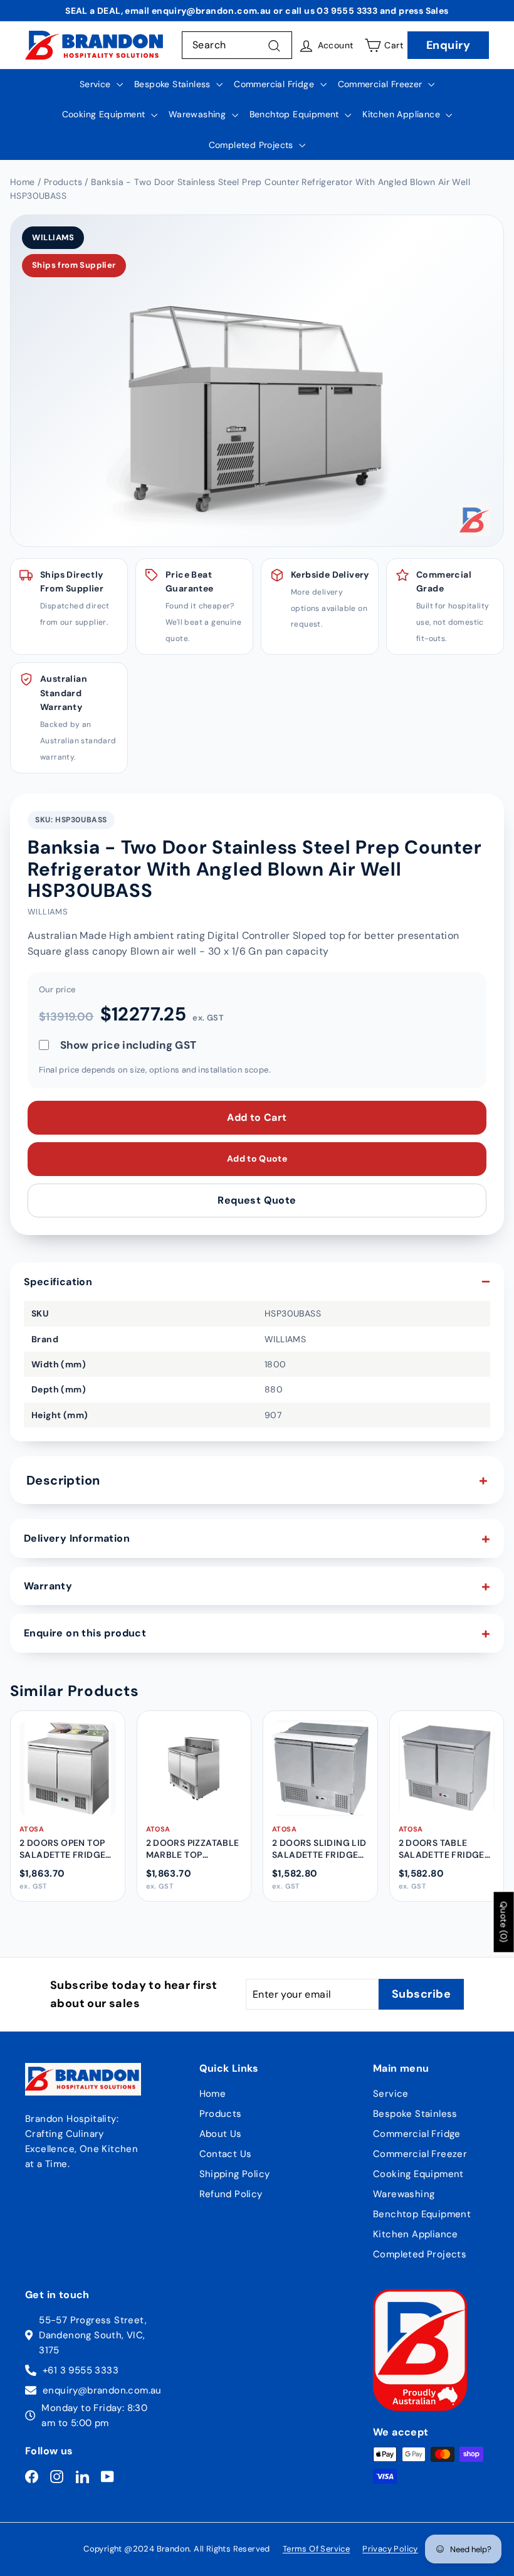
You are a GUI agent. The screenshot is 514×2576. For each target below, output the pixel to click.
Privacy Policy (390, 2549)
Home (213, 2094)
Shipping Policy (235, 2174)
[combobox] (237, 45)
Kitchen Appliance (402, 114)
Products (221, 2114)
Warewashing (199, 114)
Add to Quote (257, 1158)
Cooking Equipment (105, 114)
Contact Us (226, 2154)
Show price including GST (128, 1045)
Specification (58, 1282)
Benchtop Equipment (296, 114)
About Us (221, 2134)
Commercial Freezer (382, 84)
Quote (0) (504, 1922)
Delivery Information (77, 1538)
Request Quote (257, 1200)
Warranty (48, 1586)
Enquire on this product (85, 1633)
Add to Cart (257, 1117)
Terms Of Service (316, 2549)
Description (63, 1480)
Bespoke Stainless (174, 84)
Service (97, 84)
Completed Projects (253, 145)
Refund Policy (231, 2194)
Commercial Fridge (275, 84)
